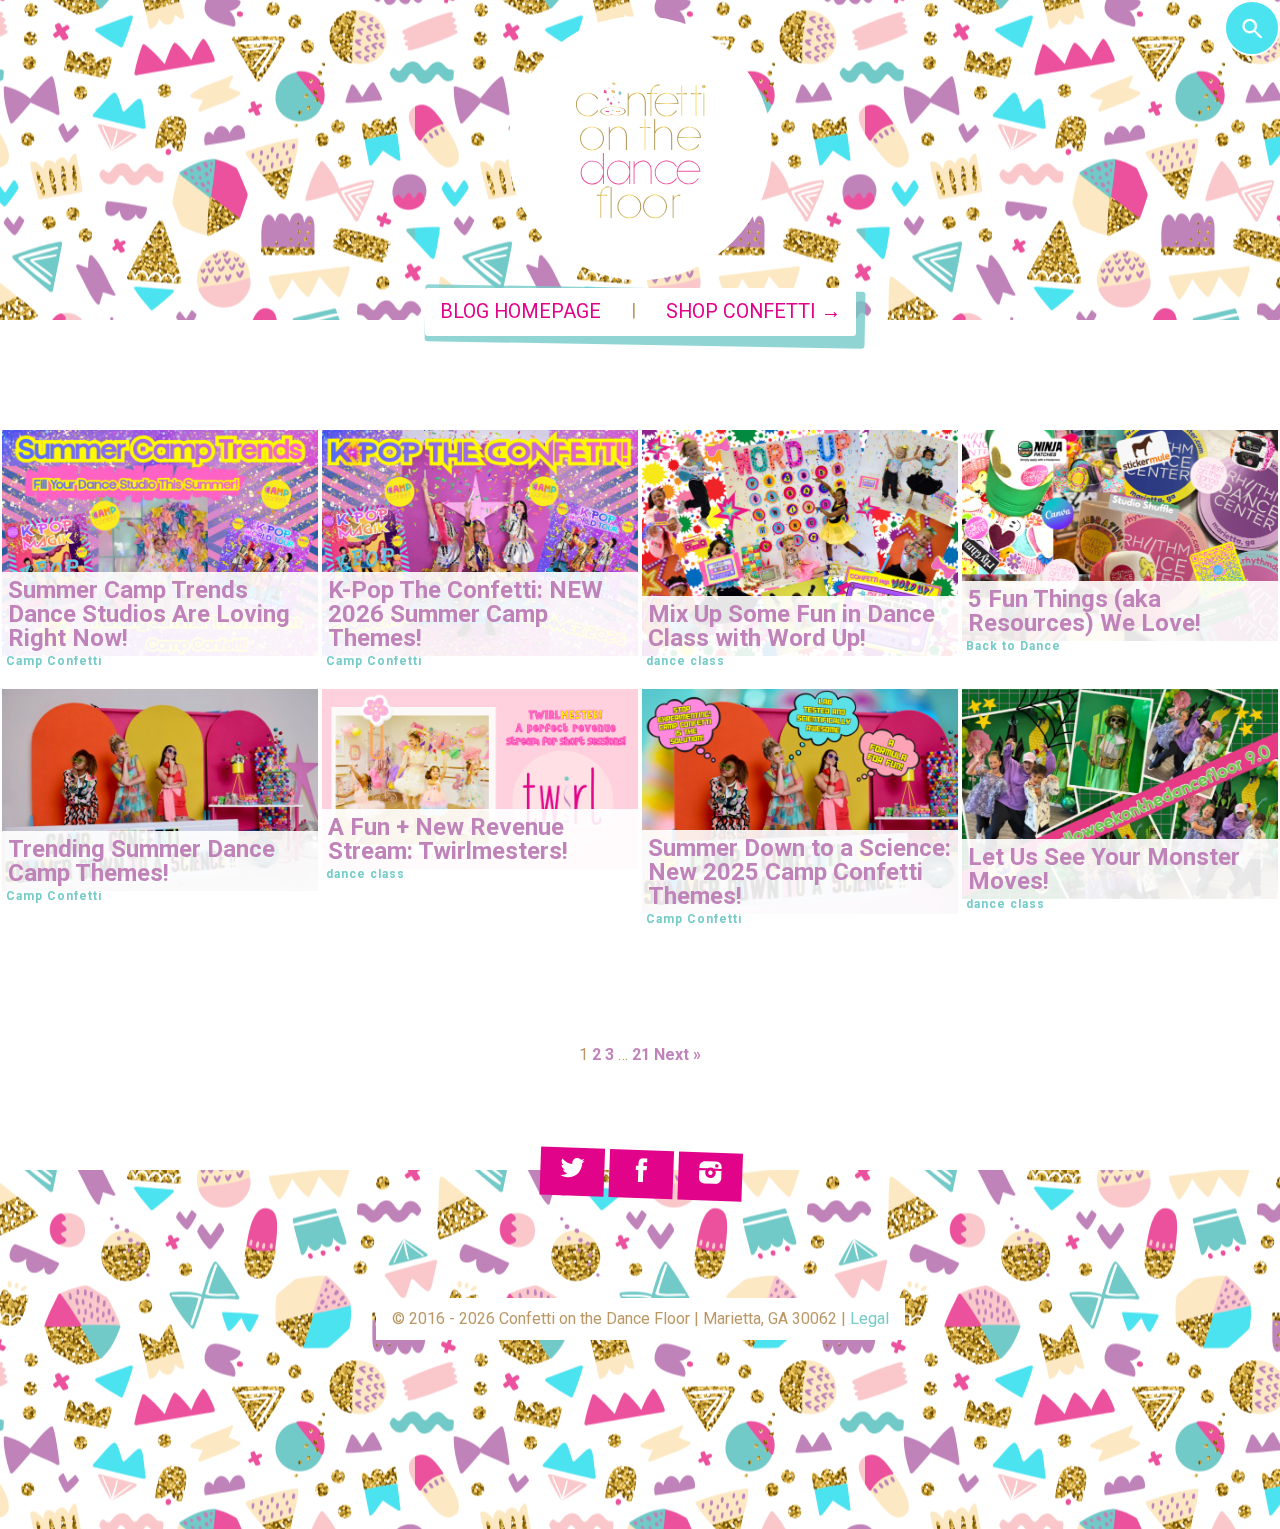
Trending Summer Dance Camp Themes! (141, 861)
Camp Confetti (54, 661)
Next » (677, 1054)
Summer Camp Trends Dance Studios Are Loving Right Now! (149, 614)
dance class (685, 661)
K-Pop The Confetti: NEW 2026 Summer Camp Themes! (465, 614)
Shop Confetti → (753, 311)
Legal (869, 1318)
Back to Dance (1013, 646)
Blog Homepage (520, 311)
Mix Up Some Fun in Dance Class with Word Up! (791, 626)
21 (641, 1054)
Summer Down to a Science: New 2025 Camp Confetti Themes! (799, 872)
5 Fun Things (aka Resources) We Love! (1084, 611)
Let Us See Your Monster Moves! (1104, 869)
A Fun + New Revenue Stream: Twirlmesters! (448, 839)
